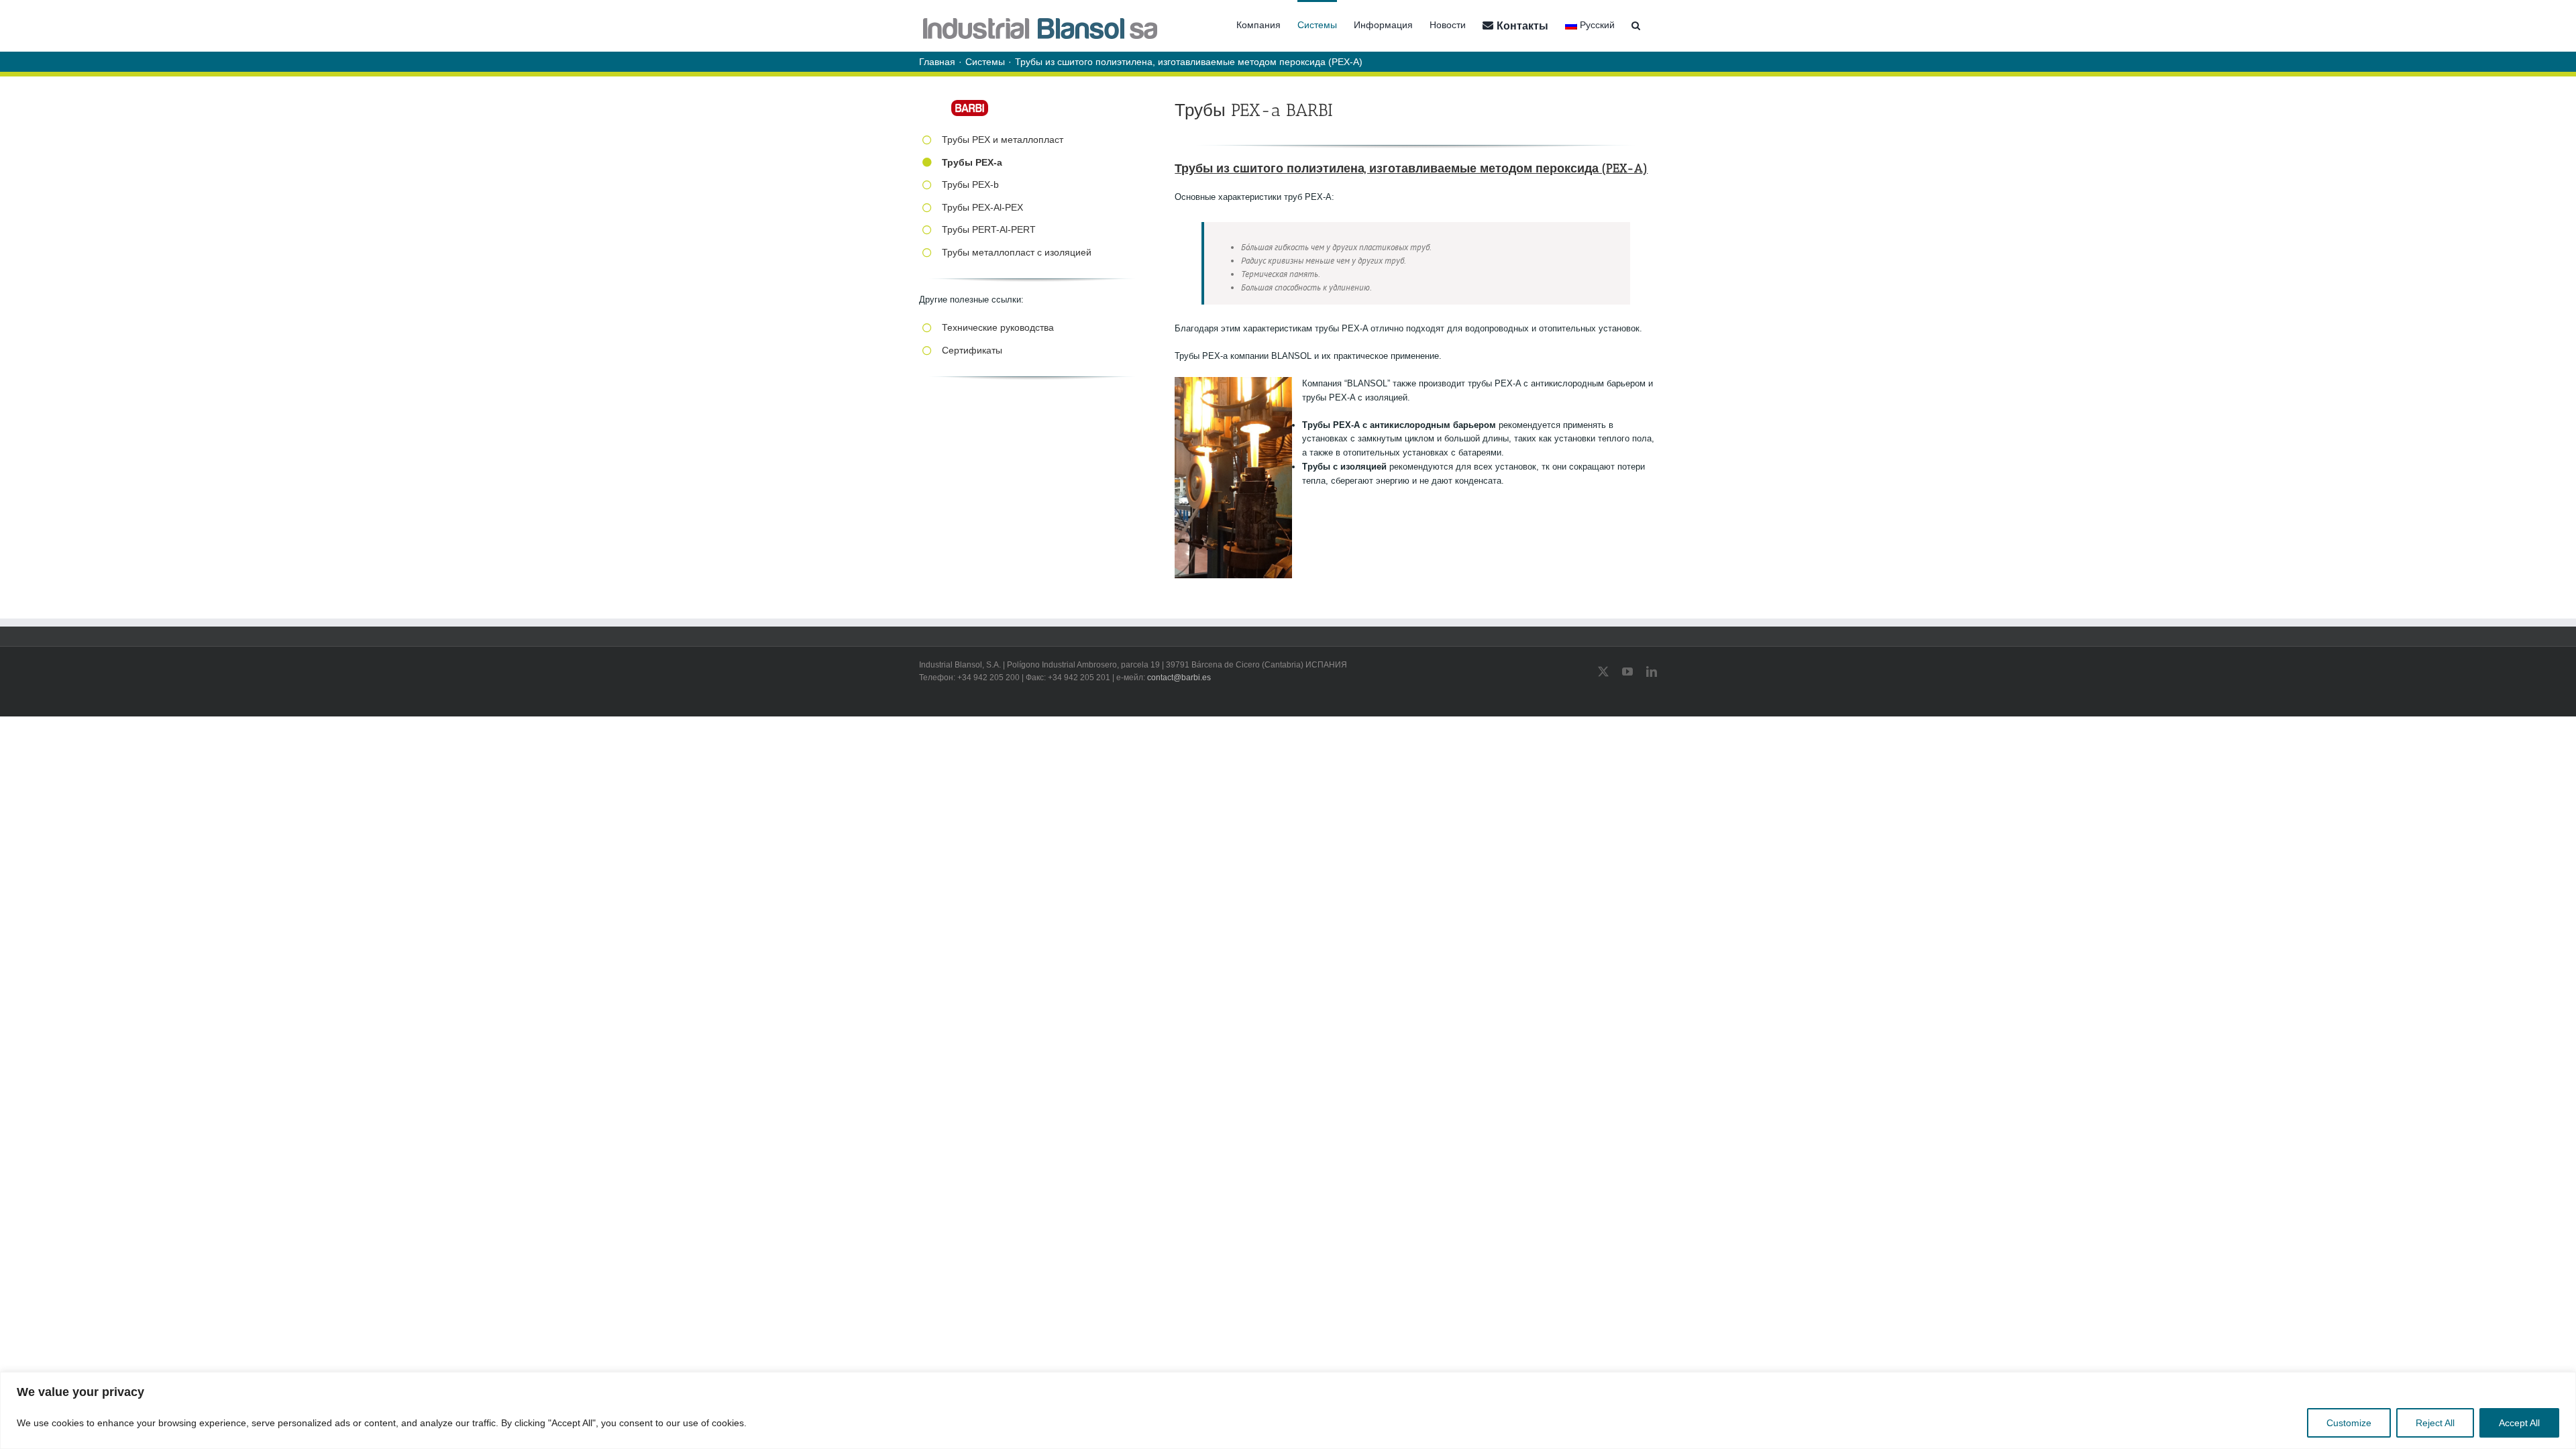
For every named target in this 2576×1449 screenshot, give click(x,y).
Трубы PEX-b (970, 184)
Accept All (2519, 1423)
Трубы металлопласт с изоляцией (1017, 252)
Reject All (2435, 1423)
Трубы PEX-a (972, 162)
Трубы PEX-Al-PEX (982, 207)
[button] (1636, 24)
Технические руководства (998, 327)
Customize (2349, 1423)
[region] (1288, 1410)
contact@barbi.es (1179, 678)
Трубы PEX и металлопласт (1003, 140)
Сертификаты (972, 350)
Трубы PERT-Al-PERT (989, 229)
